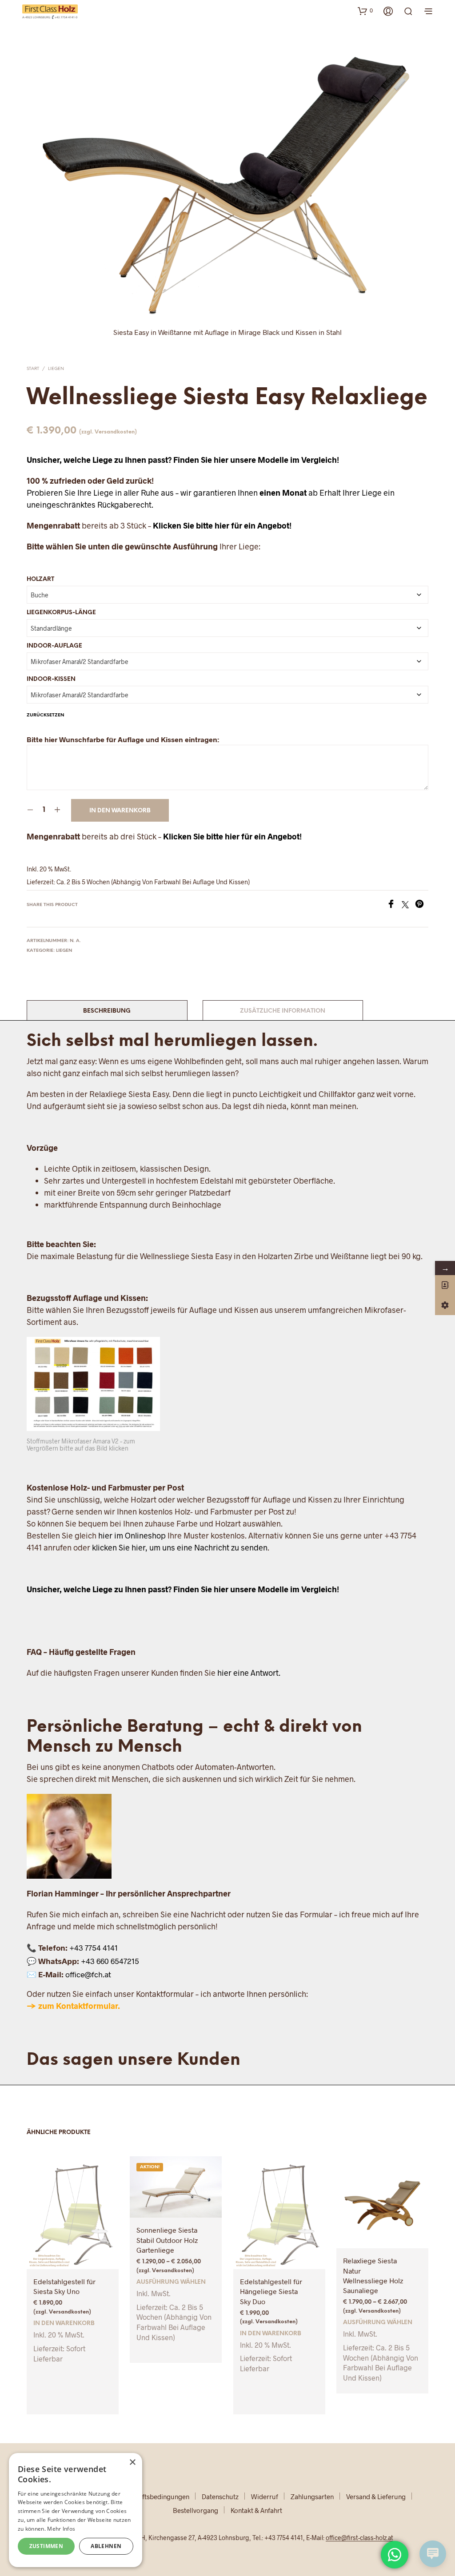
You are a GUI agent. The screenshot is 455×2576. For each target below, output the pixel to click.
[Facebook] (394, 905)
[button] (365, 11)
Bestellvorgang (196, 2510)
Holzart (40, 579)
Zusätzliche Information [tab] (283, 1011)
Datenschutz (220, 2496)
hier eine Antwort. (249, 1673)
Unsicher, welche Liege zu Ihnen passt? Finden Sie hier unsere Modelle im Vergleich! (183, 460)
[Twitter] (408, 905)
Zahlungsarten (312, 2496)
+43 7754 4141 (94, 1948)
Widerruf (265, 2496)
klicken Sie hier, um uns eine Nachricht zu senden (180, 1547)
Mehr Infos (61, 2529)
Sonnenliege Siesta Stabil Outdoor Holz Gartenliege (167, 2240)
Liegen (56, 369)
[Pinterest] (422, 905)
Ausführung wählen (171, 2282)
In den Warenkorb (120, 811)
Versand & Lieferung (376, 2496)
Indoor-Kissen (51, 679)
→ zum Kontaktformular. (73, 2006)
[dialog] (76, 2510)
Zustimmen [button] (46, 2546)
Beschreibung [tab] (107, 1011)
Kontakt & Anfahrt (256, 2510)
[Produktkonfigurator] (445, 1305)
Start (33, 369)
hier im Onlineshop (132, 1535)
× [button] (132, 2463)
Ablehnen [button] (106, 2546)
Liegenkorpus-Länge (61, 613)
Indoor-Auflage (54, 646)
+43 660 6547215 (110, 1961)
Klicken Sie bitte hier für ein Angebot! (222, 525)
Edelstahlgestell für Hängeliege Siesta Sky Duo (271, 2291)
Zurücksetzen (45, 715)
